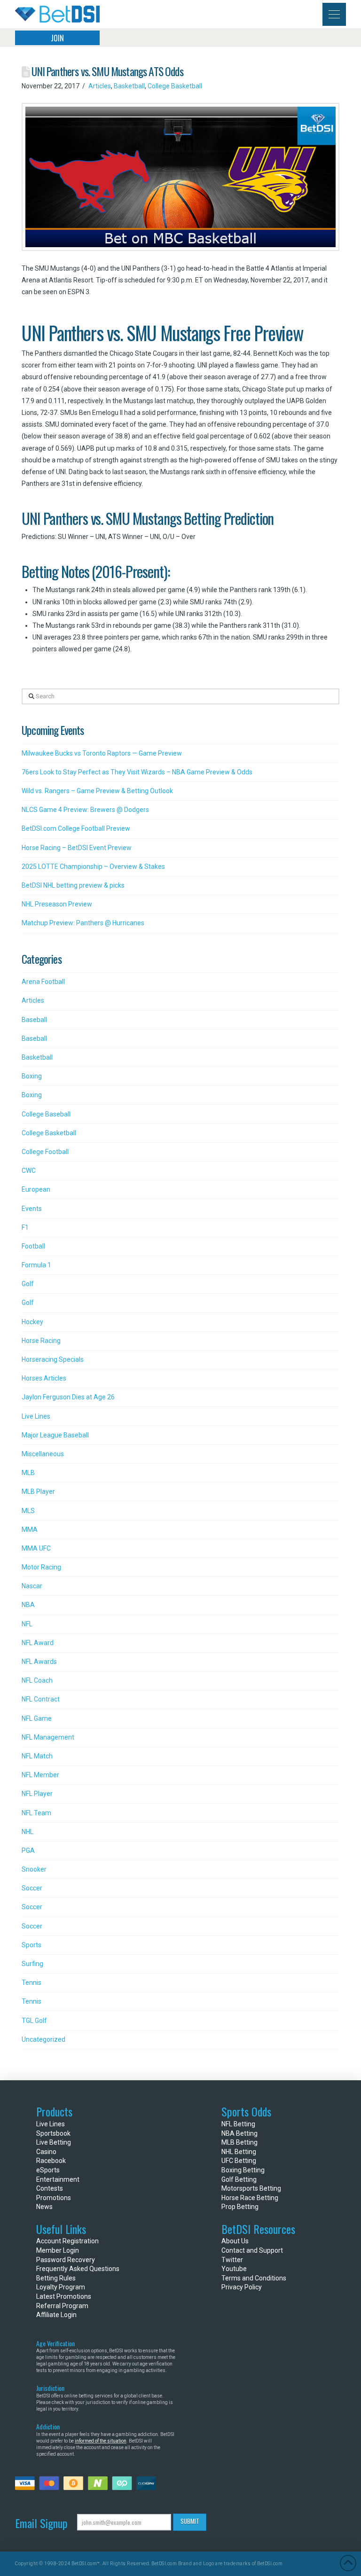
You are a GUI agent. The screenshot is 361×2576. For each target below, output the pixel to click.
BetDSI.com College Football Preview (76, 828)
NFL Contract (41, 1699)
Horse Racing (41, 1341)
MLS (28, 1511)
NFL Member (40, 1775)
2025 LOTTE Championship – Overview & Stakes (93, 866)
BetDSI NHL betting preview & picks (73, 885)
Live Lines (36, 1416)
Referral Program (62, 2306)
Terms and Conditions (254, 2278)
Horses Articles (44, 1378)
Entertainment (58, 2179)
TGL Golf (34, 2021)
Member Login (58, 2250)
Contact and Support (252, 2250)
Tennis (31, 1983)
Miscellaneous (43, 1454)
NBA (28, 1605)
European (36, 1189)
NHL (27, 1832)
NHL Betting (239, 2152)
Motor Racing (41, 1567)
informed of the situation (101, 2441)
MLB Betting (239, 2142)
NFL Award (38, 1643)
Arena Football (43, 982)
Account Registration (67, 2241)
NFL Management (48, 1737)
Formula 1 (36, 1265)
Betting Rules (56, 2278)
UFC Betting (239, 2161)
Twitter (232, 2260)
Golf (28, 1284)
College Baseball (46, 1114)
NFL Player (37, 1794)
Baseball (34, 1020)
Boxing (32, 1076)
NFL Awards (39, 1662)
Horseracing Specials (53, 1359)
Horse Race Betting (250, 2198)
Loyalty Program (61, 2287)
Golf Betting (239, 2179)
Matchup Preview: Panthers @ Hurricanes (83, 923)
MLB (28, 1473)
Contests (50, 2188)
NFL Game (37, 1718)
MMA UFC (36, 1548)
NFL (27, 1624)
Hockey (32, 1322)
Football (33, 1246)
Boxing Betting (243, 2170)
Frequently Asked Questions (78, 2269)
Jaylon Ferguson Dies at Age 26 (68, 1397)
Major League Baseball (55, 1435)
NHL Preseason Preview (57, 904)
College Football (45, 1152)
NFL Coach (37, 1680)
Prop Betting (240, 2207)
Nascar (32, 1586)
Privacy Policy (242, 2287)
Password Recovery (66, 2260)
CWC (29, 1171)
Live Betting (54, 2142)
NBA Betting (239, 2133)
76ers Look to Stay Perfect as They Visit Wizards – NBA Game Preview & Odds (137, 772)
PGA (28, 1850)
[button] (334, 14)
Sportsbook (53, 2133)
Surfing (32, 1964)
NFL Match (37, 1756)
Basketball (129, 86)
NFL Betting (238, 2124)
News (44, 2207)
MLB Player (38, 1491)
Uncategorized (43, 2039)
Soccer (32, 1888)
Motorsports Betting (251, 2188)
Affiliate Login (56, 2315)
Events (32, 1209)
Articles (100, 86)
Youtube (234, 2269)
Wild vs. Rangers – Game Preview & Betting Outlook (97, 791)
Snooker (34, 1869)
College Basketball (175, 86)
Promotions (54, 2198)
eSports (48, 2170)
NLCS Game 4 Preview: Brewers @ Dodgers (85, 810)
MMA (30, 1530)
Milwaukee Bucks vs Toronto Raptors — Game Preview (102, 753)
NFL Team (36, 1813)
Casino (46, 2152)
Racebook (51, 2161)
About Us (235, 2241)
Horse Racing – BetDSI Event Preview (77, 848)
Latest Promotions (64, 2296)
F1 (25, 1227)
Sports (31, 1945)
